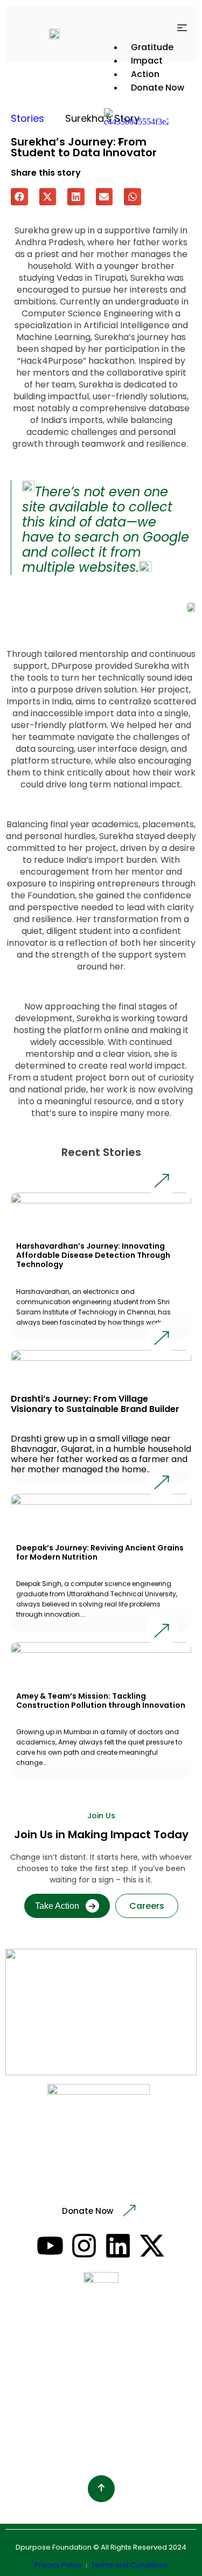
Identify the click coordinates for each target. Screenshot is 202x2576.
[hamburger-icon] (182, 29)
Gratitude (152, 47)
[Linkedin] (118, 2246)
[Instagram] (84, 2246)
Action (145, 74)
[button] (19, 197)
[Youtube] (50, 2246)
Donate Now (158, 88)
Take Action (57, 1906)
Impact (147, 61)
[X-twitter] (152, 2246)
